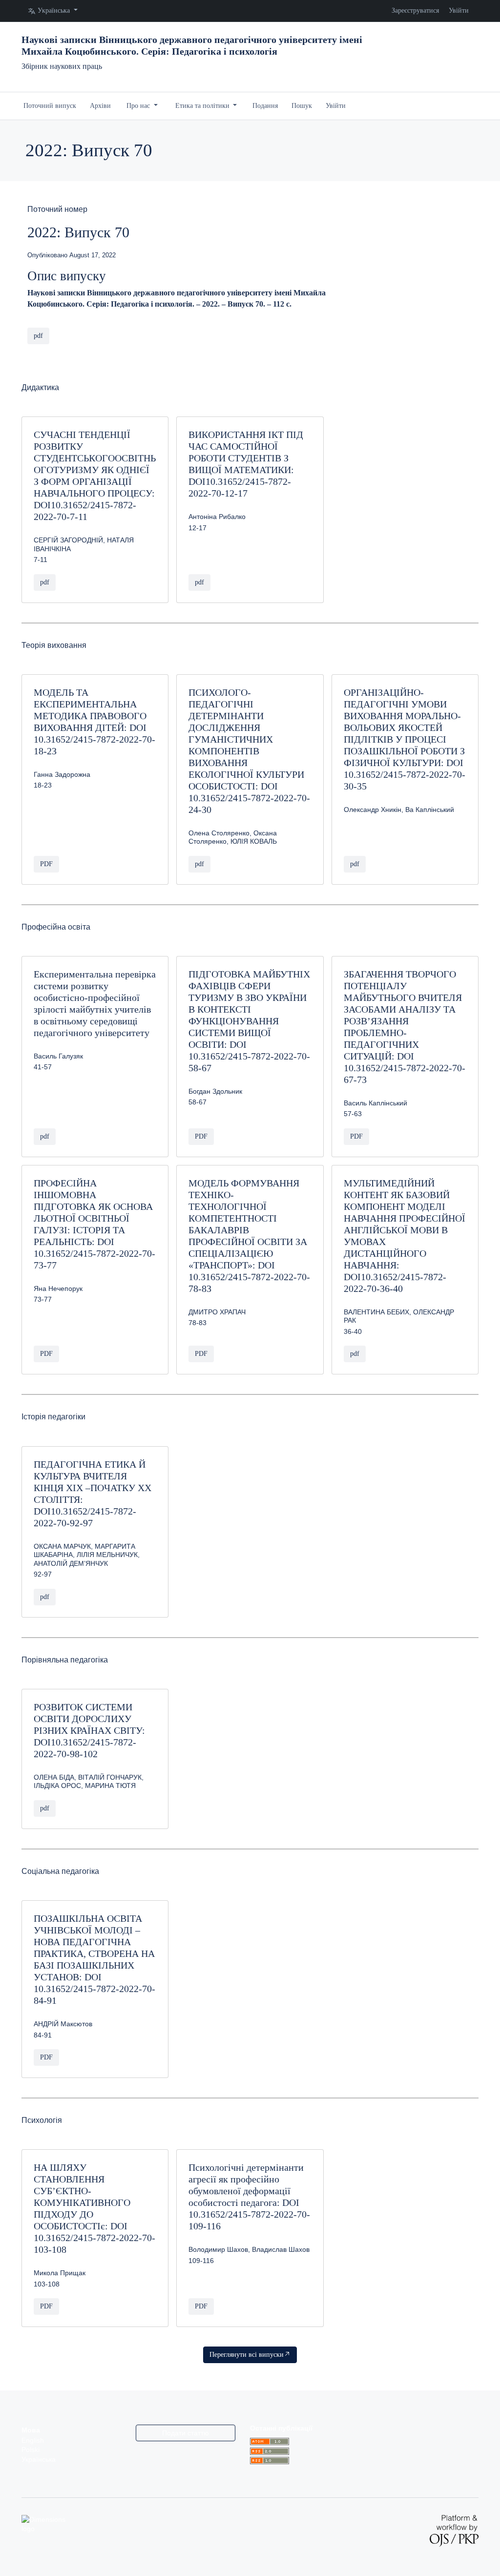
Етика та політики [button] (203, 106)
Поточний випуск (50, 106)
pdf (38, 336)
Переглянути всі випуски (247, 2355)
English (33, 2441)
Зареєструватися (415, 10)
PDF (46, 864)
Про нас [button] (139, 106)
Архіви (100, 106)
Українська (39, 2460)
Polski (31, 2450)
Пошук (302, 106)
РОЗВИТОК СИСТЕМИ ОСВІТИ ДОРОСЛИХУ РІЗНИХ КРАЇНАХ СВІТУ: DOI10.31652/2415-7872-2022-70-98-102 (89, 1730)
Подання (265, 106)
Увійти (459, 10)
